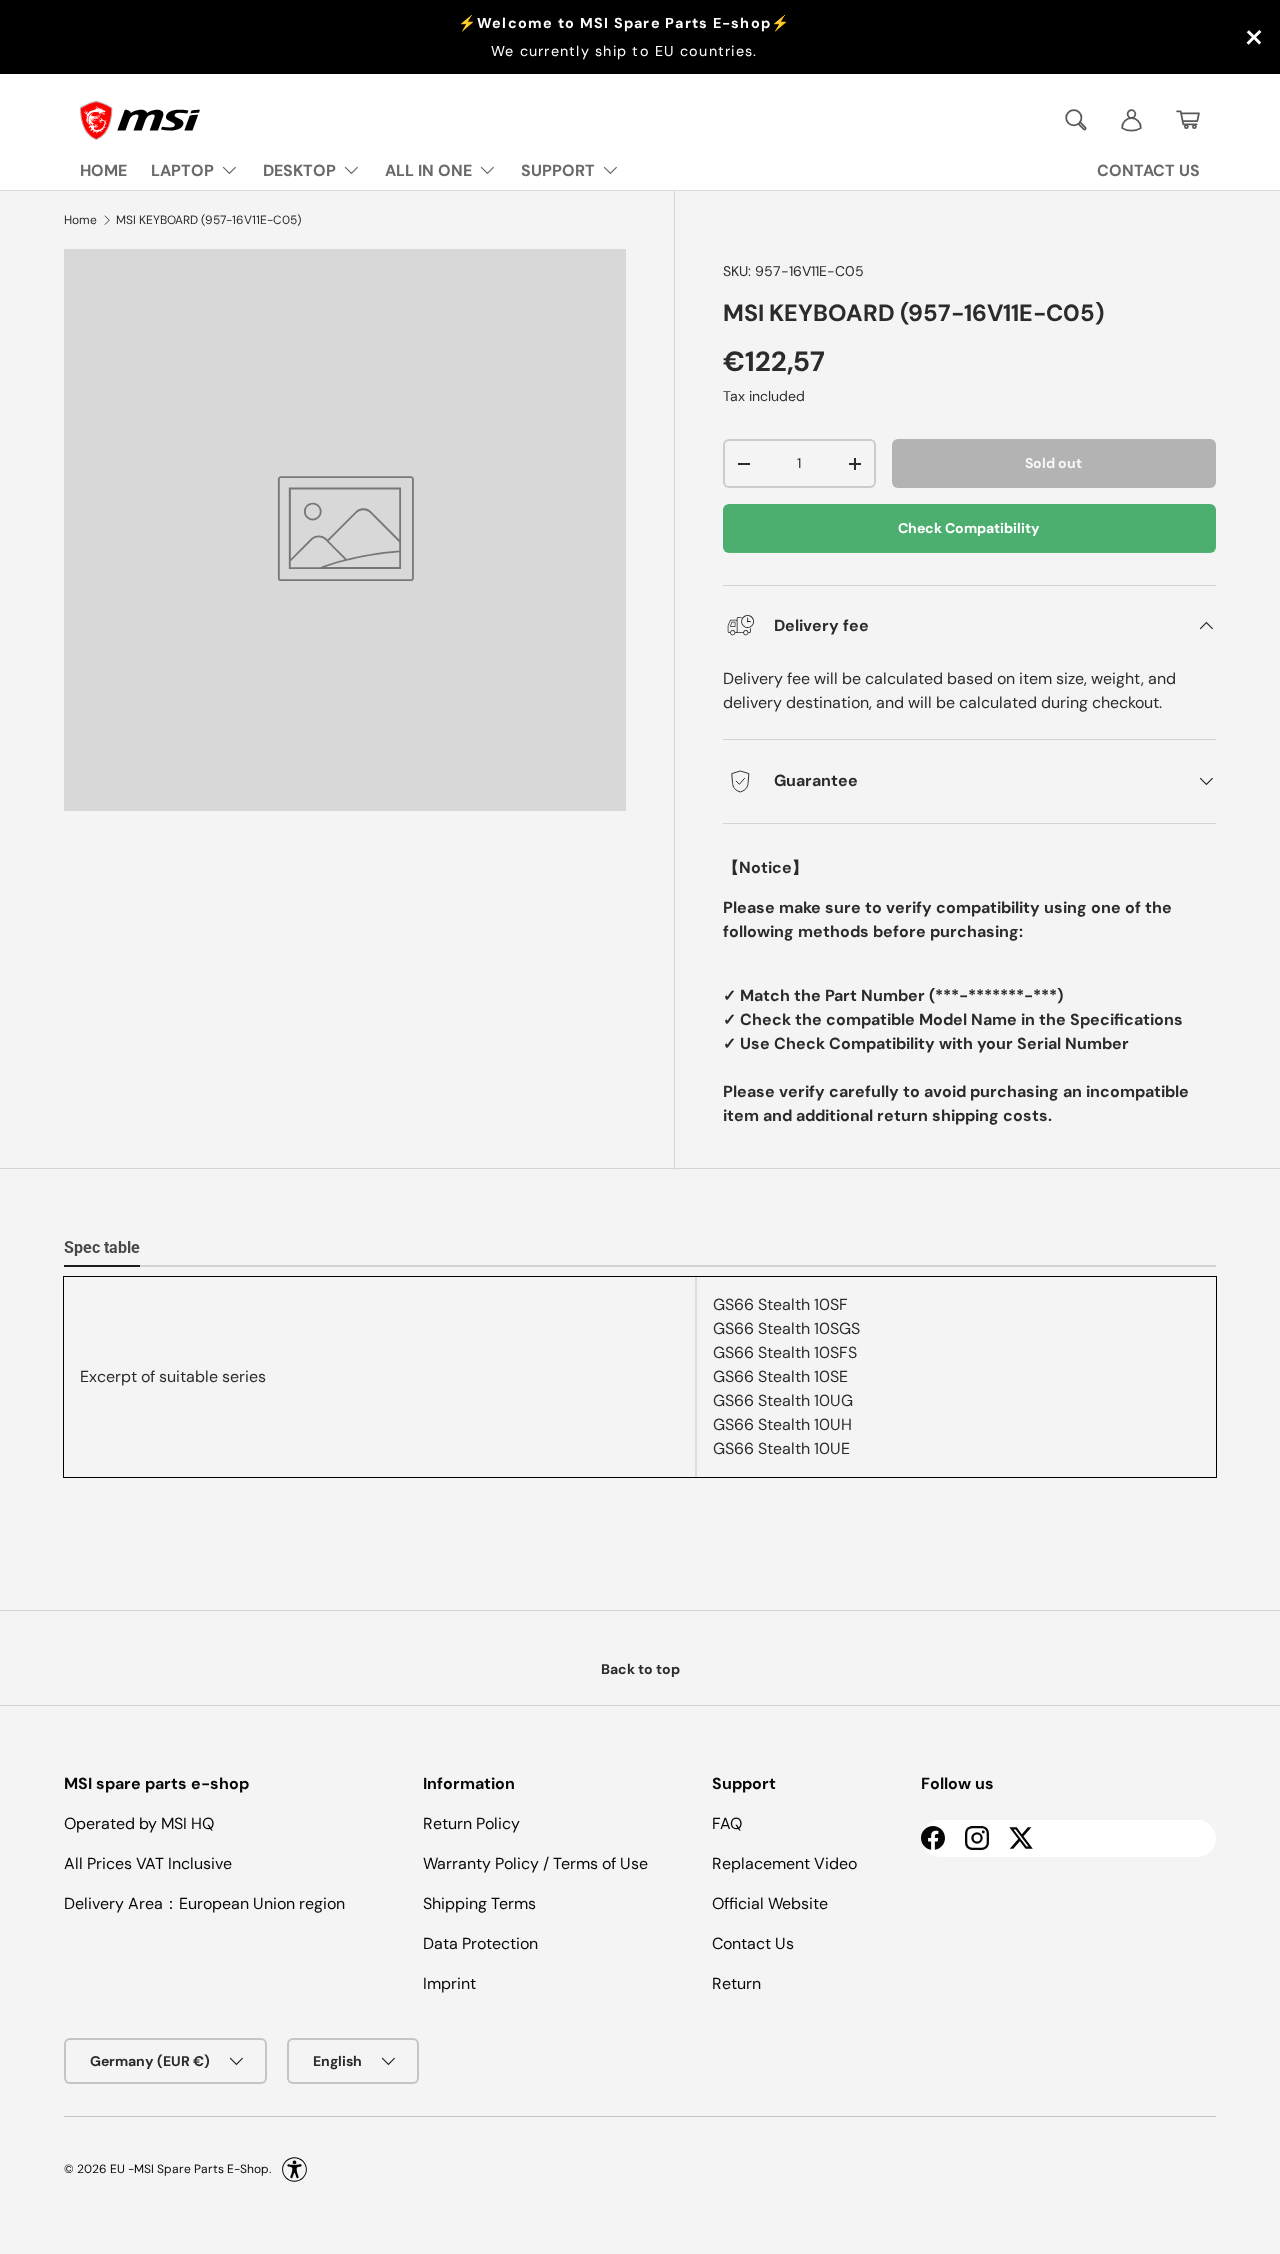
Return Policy (471, 1823)
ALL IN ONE (428, 170)
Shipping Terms (479, 1903)
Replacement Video (784, 1863)
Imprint (449, 1983)
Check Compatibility (969, 528)
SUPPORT (558, 170)
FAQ (727, 1823)
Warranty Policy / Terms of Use (535, 1863)
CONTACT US (1148, 170)
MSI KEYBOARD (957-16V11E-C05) (208, 220)
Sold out (1053, 463)
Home (80, 220)
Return (736, 1983)
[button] (1188, 120)
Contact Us (753, 1943)
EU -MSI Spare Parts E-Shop (189, 2169)
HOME (103, 170)
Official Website (770, 1903)
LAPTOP (182, 170)
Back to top (640, 1669)
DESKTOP (299, 170)
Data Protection (480, 1943)
